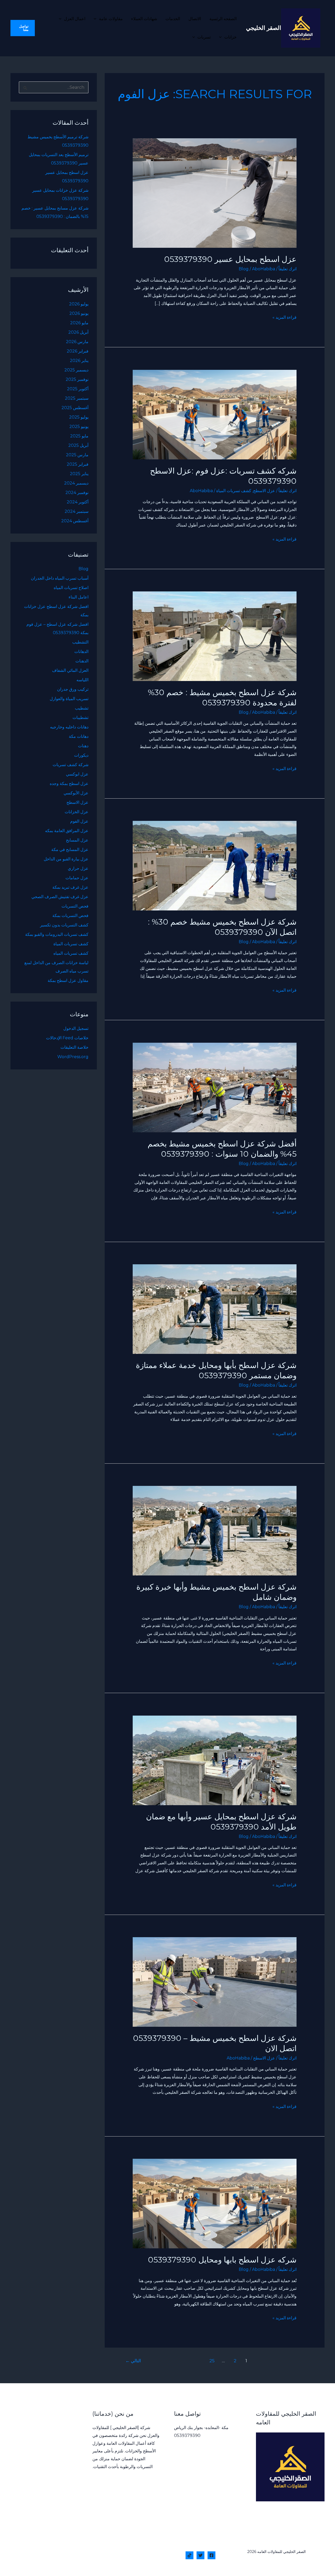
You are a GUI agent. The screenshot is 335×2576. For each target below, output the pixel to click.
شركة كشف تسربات (71, 765)
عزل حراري (78, 868)
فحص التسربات (75, 906)
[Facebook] (211, 2555)
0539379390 (187, 2435)
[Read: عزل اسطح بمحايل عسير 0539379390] (215, 193)
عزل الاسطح (264, 491)
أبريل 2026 (78, 332)
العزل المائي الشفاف (70, 670)
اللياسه (82, 680)
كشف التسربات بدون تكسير (64, 925)
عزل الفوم (79, 821)
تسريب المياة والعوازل (69, 699)
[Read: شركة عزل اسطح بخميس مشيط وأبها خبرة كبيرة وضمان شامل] (215, 1531)
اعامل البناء (79, 597)
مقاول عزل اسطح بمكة (68, 981)
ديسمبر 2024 (76, 483)
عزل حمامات (77, 878)
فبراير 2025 (78, 464)
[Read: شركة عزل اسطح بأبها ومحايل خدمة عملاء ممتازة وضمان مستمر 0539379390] (215, 1309)
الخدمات (173, 19)
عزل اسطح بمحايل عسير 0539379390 (230, 259)
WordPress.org (73, 1057)
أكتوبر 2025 (78, 389)
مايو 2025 (79, 436)
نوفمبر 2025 (77, 379)
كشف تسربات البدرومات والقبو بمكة (57, 934)
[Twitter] (200, 2555)
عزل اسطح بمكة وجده (69, 784)
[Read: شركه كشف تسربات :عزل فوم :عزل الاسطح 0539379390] (215, 414)
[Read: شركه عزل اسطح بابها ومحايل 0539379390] (215, 2203)
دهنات (83, 746)
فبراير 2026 (78, 351)
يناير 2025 (79, 474)
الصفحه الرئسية (223, 19)
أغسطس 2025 (75, 408)
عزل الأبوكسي (76, 793)
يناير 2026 (79, 361)
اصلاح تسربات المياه (71, 588)
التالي (133, 2361)
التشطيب (80, 642)
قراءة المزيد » (284, 317)
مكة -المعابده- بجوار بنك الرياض (201, 2428)
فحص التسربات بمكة (70, 916)
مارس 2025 (77, 455)
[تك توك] (189, 2555)
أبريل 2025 (78, 445)
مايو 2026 (79, 323)
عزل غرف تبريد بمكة (70, 887)
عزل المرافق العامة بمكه (67, 831)
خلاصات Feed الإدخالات (67, 1038)
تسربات (204, 37)
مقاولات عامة (111, 19)
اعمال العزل (75, 19)
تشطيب (82, 708)
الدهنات (82, 661)
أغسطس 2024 (75, 521)
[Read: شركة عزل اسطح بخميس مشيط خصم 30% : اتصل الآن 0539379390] (215, 865)
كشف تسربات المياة (234, 491)
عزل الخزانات (77, 812)
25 (212, 2361)
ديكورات (81, 755)
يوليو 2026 (79, 304)
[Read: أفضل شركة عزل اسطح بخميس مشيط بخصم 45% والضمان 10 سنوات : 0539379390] (215, 1087)
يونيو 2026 (79, 313)
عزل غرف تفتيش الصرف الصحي (60, 897)
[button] (96, 19)
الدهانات (81, 652)
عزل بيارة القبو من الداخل (66, 859)
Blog (244, 269)
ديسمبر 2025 (76, 370)
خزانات (230, 37)
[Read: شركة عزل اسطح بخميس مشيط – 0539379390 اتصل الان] (215, 1982)
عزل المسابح (77, 840)
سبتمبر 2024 (77, 511)
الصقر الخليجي (264, 28)
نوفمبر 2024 (77, 493)
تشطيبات (80, 718)
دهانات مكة (79, 736)
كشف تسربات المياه (71, 953)
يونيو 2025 (79, 427)
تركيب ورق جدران (73, 689)
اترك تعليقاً (287, 269)
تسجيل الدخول (76, 1028)
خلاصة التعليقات (74, 1047)
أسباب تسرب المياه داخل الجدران (60, 578)
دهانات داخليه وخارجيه (69, 727)
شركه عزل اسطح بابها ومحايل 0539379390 (222, 2260)
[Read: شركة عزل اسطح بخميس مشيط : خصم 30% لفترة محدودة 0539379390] (215, 636)
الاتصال (195, 19)
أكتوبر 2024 (78, 502)
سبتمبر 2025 (77, 398)
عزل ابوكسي (77, 774)
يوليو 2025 (79, 417)
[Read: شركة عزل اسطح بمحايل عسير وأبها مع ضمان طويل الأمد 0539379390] (215, 1760)
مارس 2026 (77, 342)
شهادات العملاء (144, 19)
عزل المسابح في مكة (70, 850)
